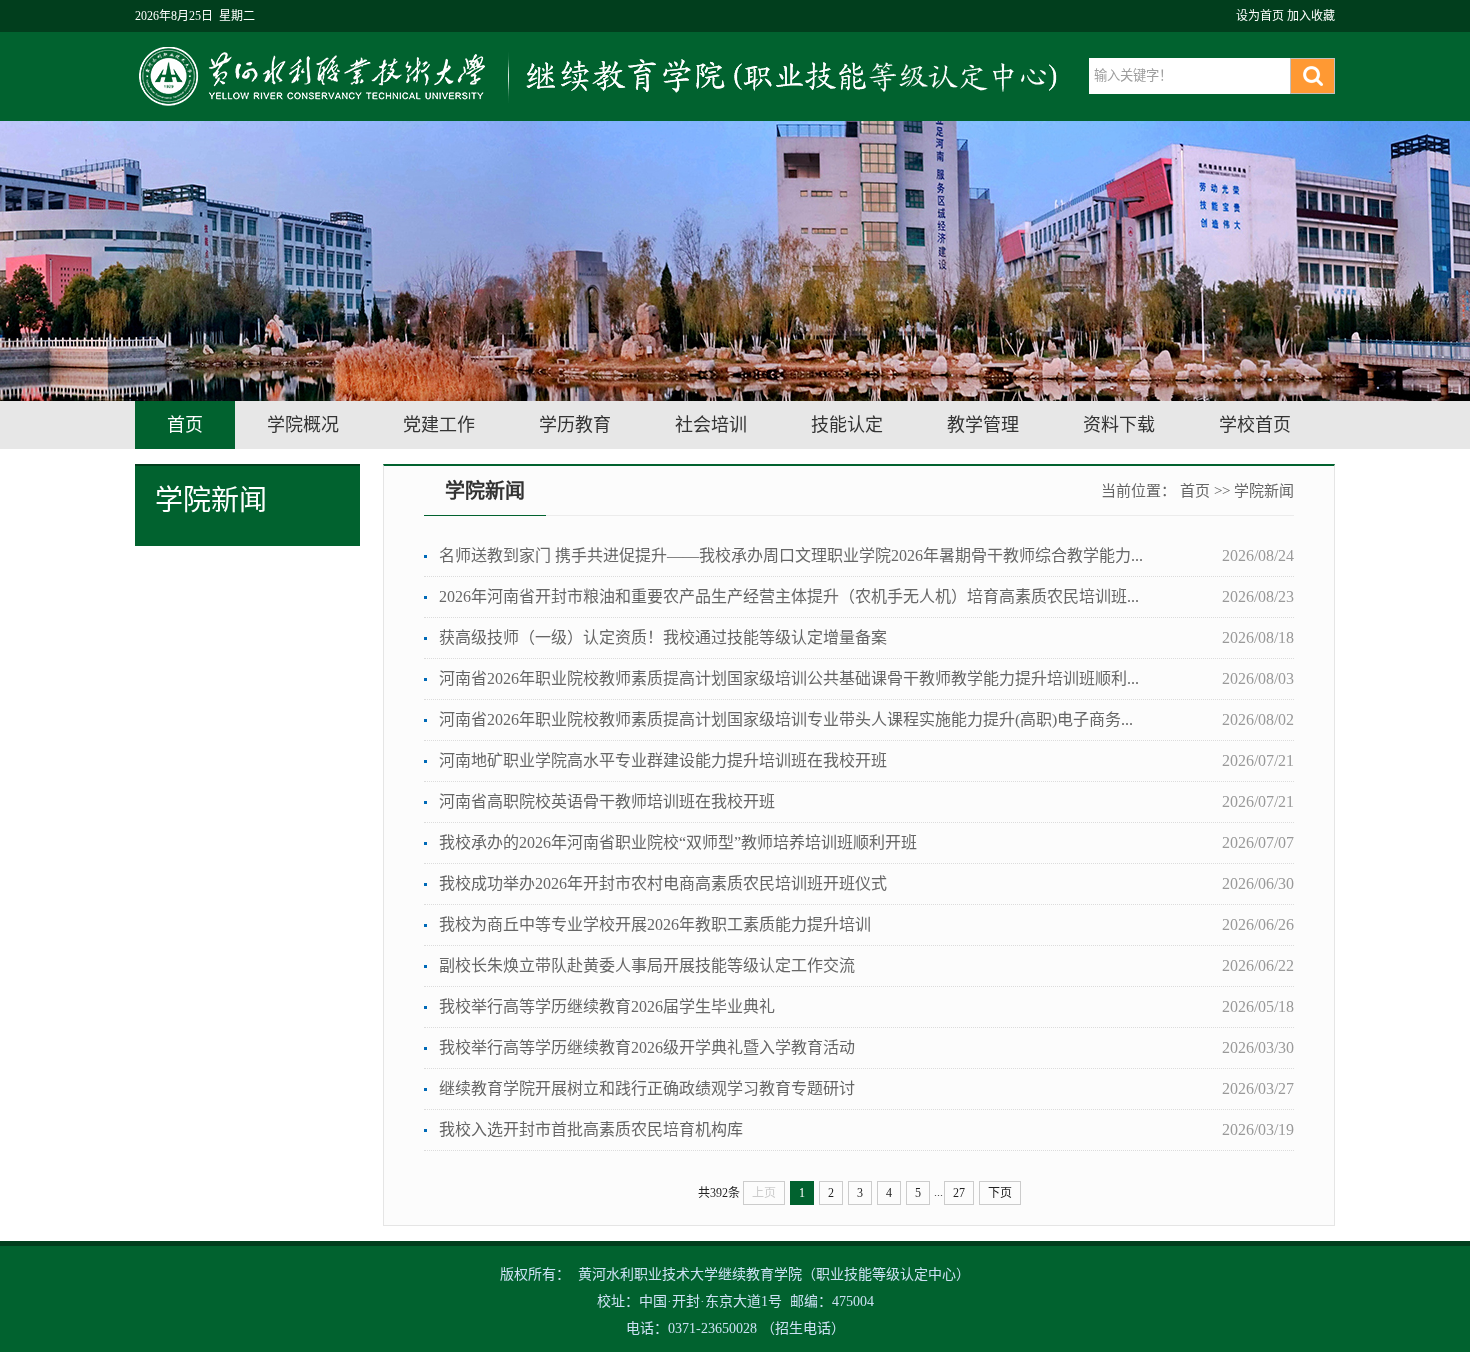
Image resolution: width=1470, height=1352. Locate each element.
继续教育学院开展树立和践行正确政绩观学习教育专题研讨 (647, 1088)
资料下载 (1119, 425)
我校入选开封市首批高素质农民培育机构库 (591, 1129)
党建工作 (439, 425)
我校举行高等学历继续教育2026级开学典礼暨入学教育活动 (647, 1047)
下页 (1000, 1193)
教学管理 (983, 425)
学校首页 (1255, 425)
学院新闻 (1264, 491)
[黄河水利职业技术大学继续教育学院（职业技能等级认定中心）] (602, 75)
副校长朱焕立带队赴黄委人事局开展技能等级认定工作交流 (647, 965)
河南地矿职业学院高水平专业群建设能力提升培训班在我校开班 (663, 760)
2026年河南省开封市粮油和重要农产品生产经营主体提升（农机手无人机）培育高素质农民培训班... (789, 596)
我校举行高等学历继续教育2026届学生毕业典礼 (607, 1006)
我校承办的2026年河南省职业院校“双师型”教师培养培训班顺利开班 (678, 842)
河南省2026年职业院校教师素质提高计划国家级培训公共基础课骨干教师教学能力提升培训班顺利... (789, 678)
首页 (185, 425)
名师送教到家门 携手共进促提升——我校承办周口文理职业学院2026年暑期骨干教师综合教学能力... (791, 555)
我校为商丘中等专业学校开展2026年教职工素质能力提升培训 (655, 924)
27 (959, 1193)
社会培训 (711, 425)
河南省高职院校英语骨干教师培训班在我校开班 (607, 801)
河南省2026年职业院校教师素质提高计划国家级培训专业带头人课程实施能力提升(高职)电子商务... (786, 719)
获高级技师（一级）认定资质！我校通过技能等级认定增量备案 (663, 637)
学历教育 (575, 425)
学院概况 (303, 425)
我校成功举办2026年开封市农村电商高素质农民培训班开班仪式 (663, 883)
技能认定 (847, 425)
